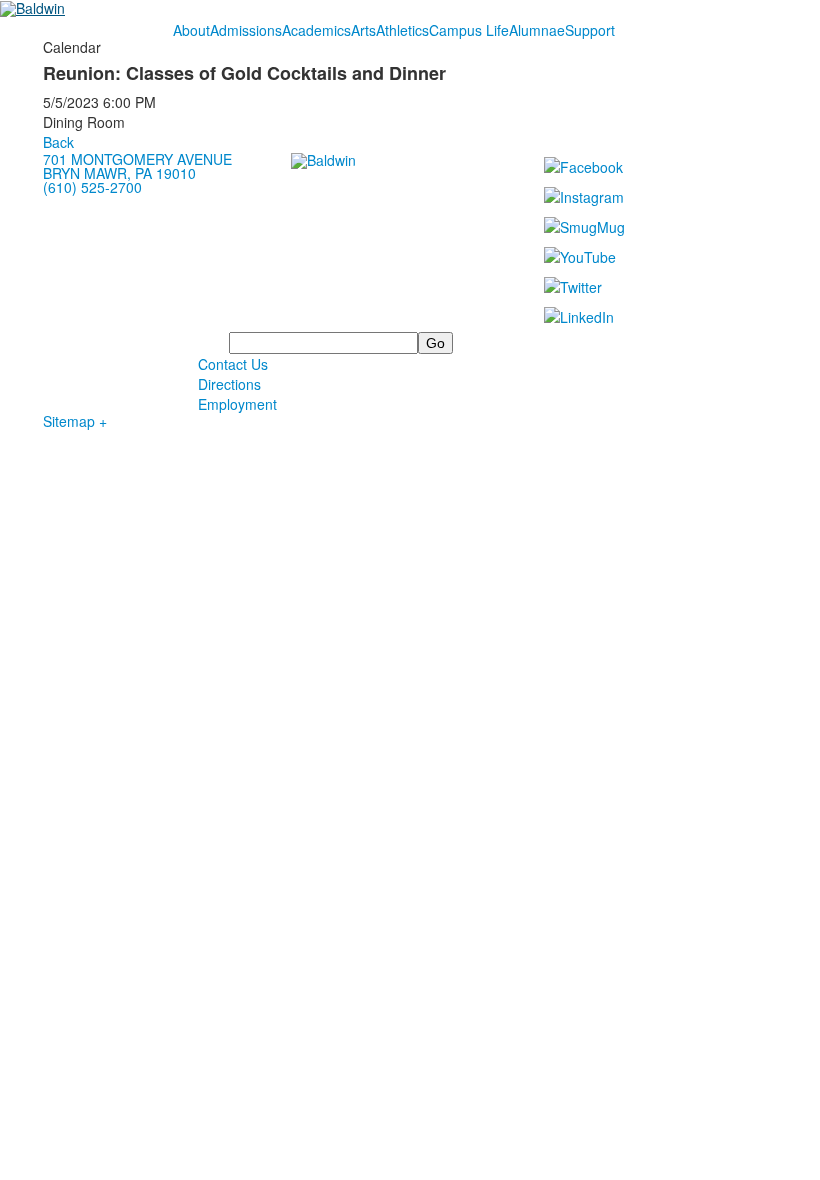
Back (58, 142)
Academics (316, 30)
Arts (363, 30)
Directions (229, 384)
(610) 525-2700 (92, 187)
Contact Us (233, 364)
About (191, 30)
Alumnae (537, 30)
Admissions (246, 30)
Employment (237, 404)
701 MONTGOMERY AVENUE (137, 159)
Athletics (402, 30)
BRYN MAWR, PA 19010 (119, 173)
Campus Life (469, 30)
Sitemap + (75, 421)
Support (590, 30)
